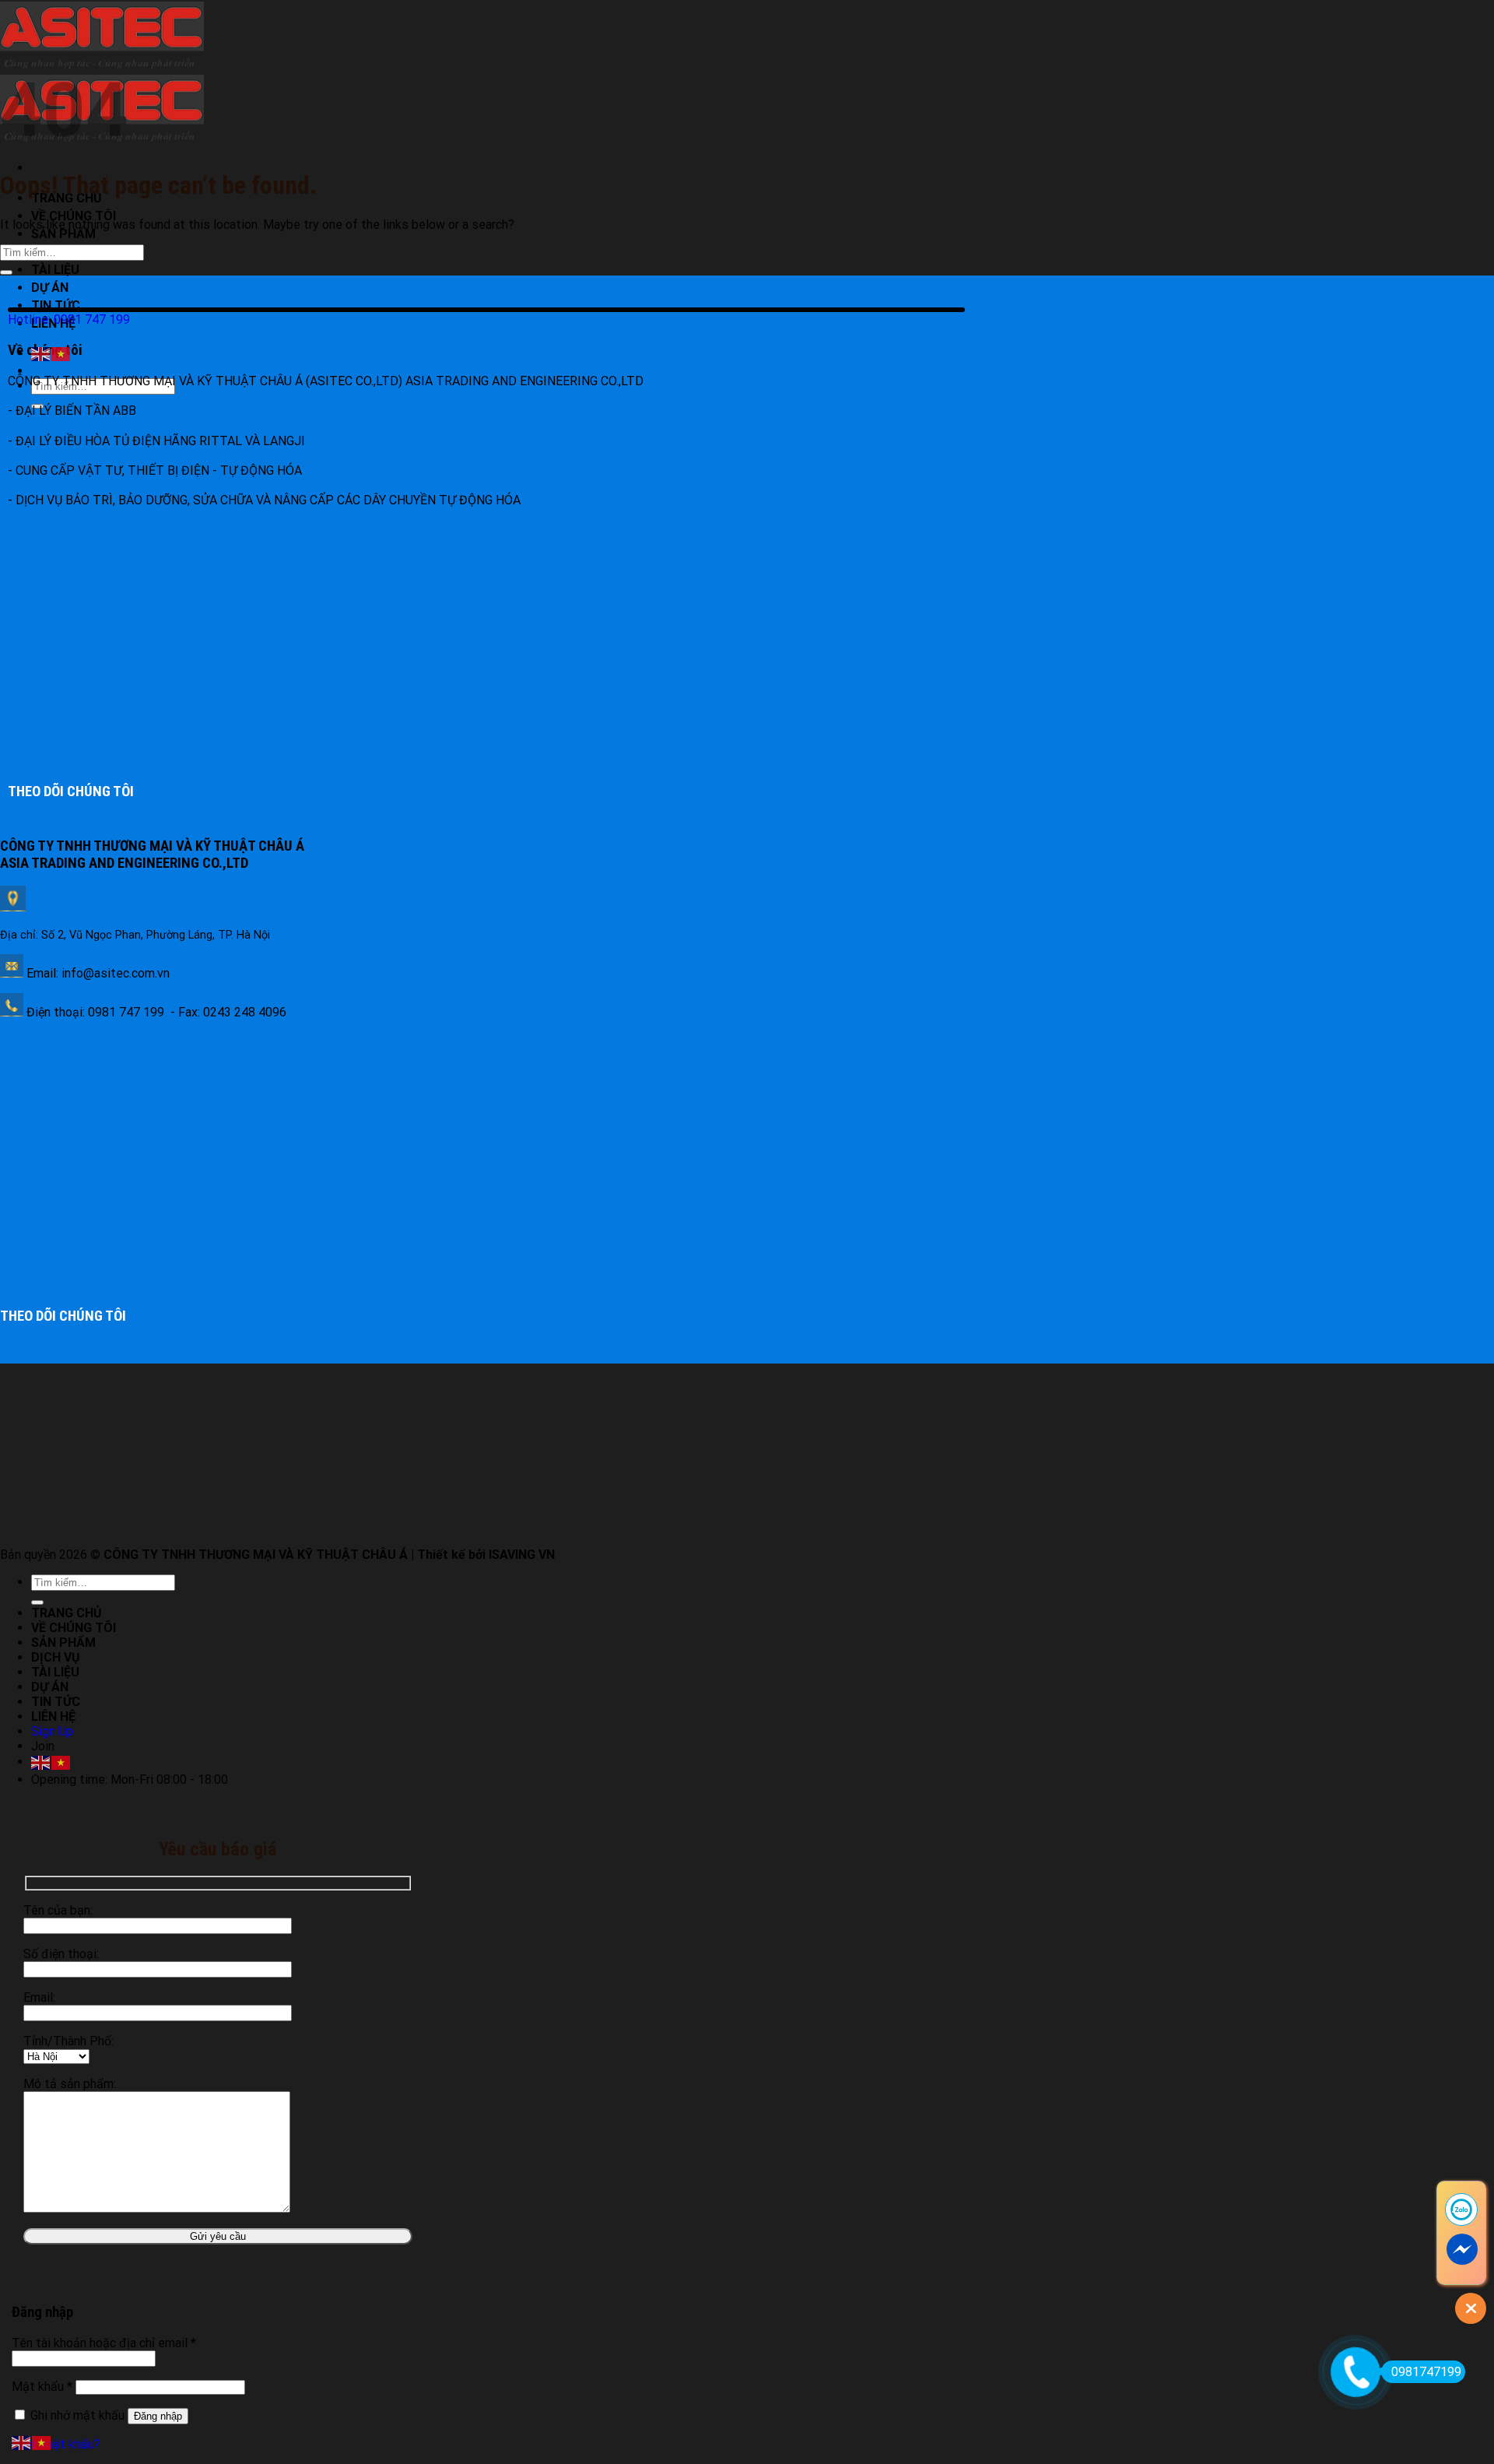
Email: (39, 1997)
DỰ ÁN (50, 288)
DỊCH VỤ (56, 1657)
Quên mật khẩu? (56, 2444)
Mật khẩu (42, 2387)
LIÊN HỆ (53, 1716)
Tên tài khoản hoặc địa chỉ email (104, 2343)
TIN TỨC (56, 305)
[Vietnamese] (61, 353)
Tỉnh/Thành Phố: (68, 2041)
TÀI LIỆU (55, 270)
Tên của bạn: (58, 1910)
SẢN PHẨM (63, 234)
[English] (41, 353)
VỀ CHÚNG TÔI (74, 216)
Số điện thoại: (61, 1954)
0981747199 (1426, 2372)
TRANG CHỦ (67, 1613)
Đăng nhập (158, 2416)
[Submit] (6, 272)
